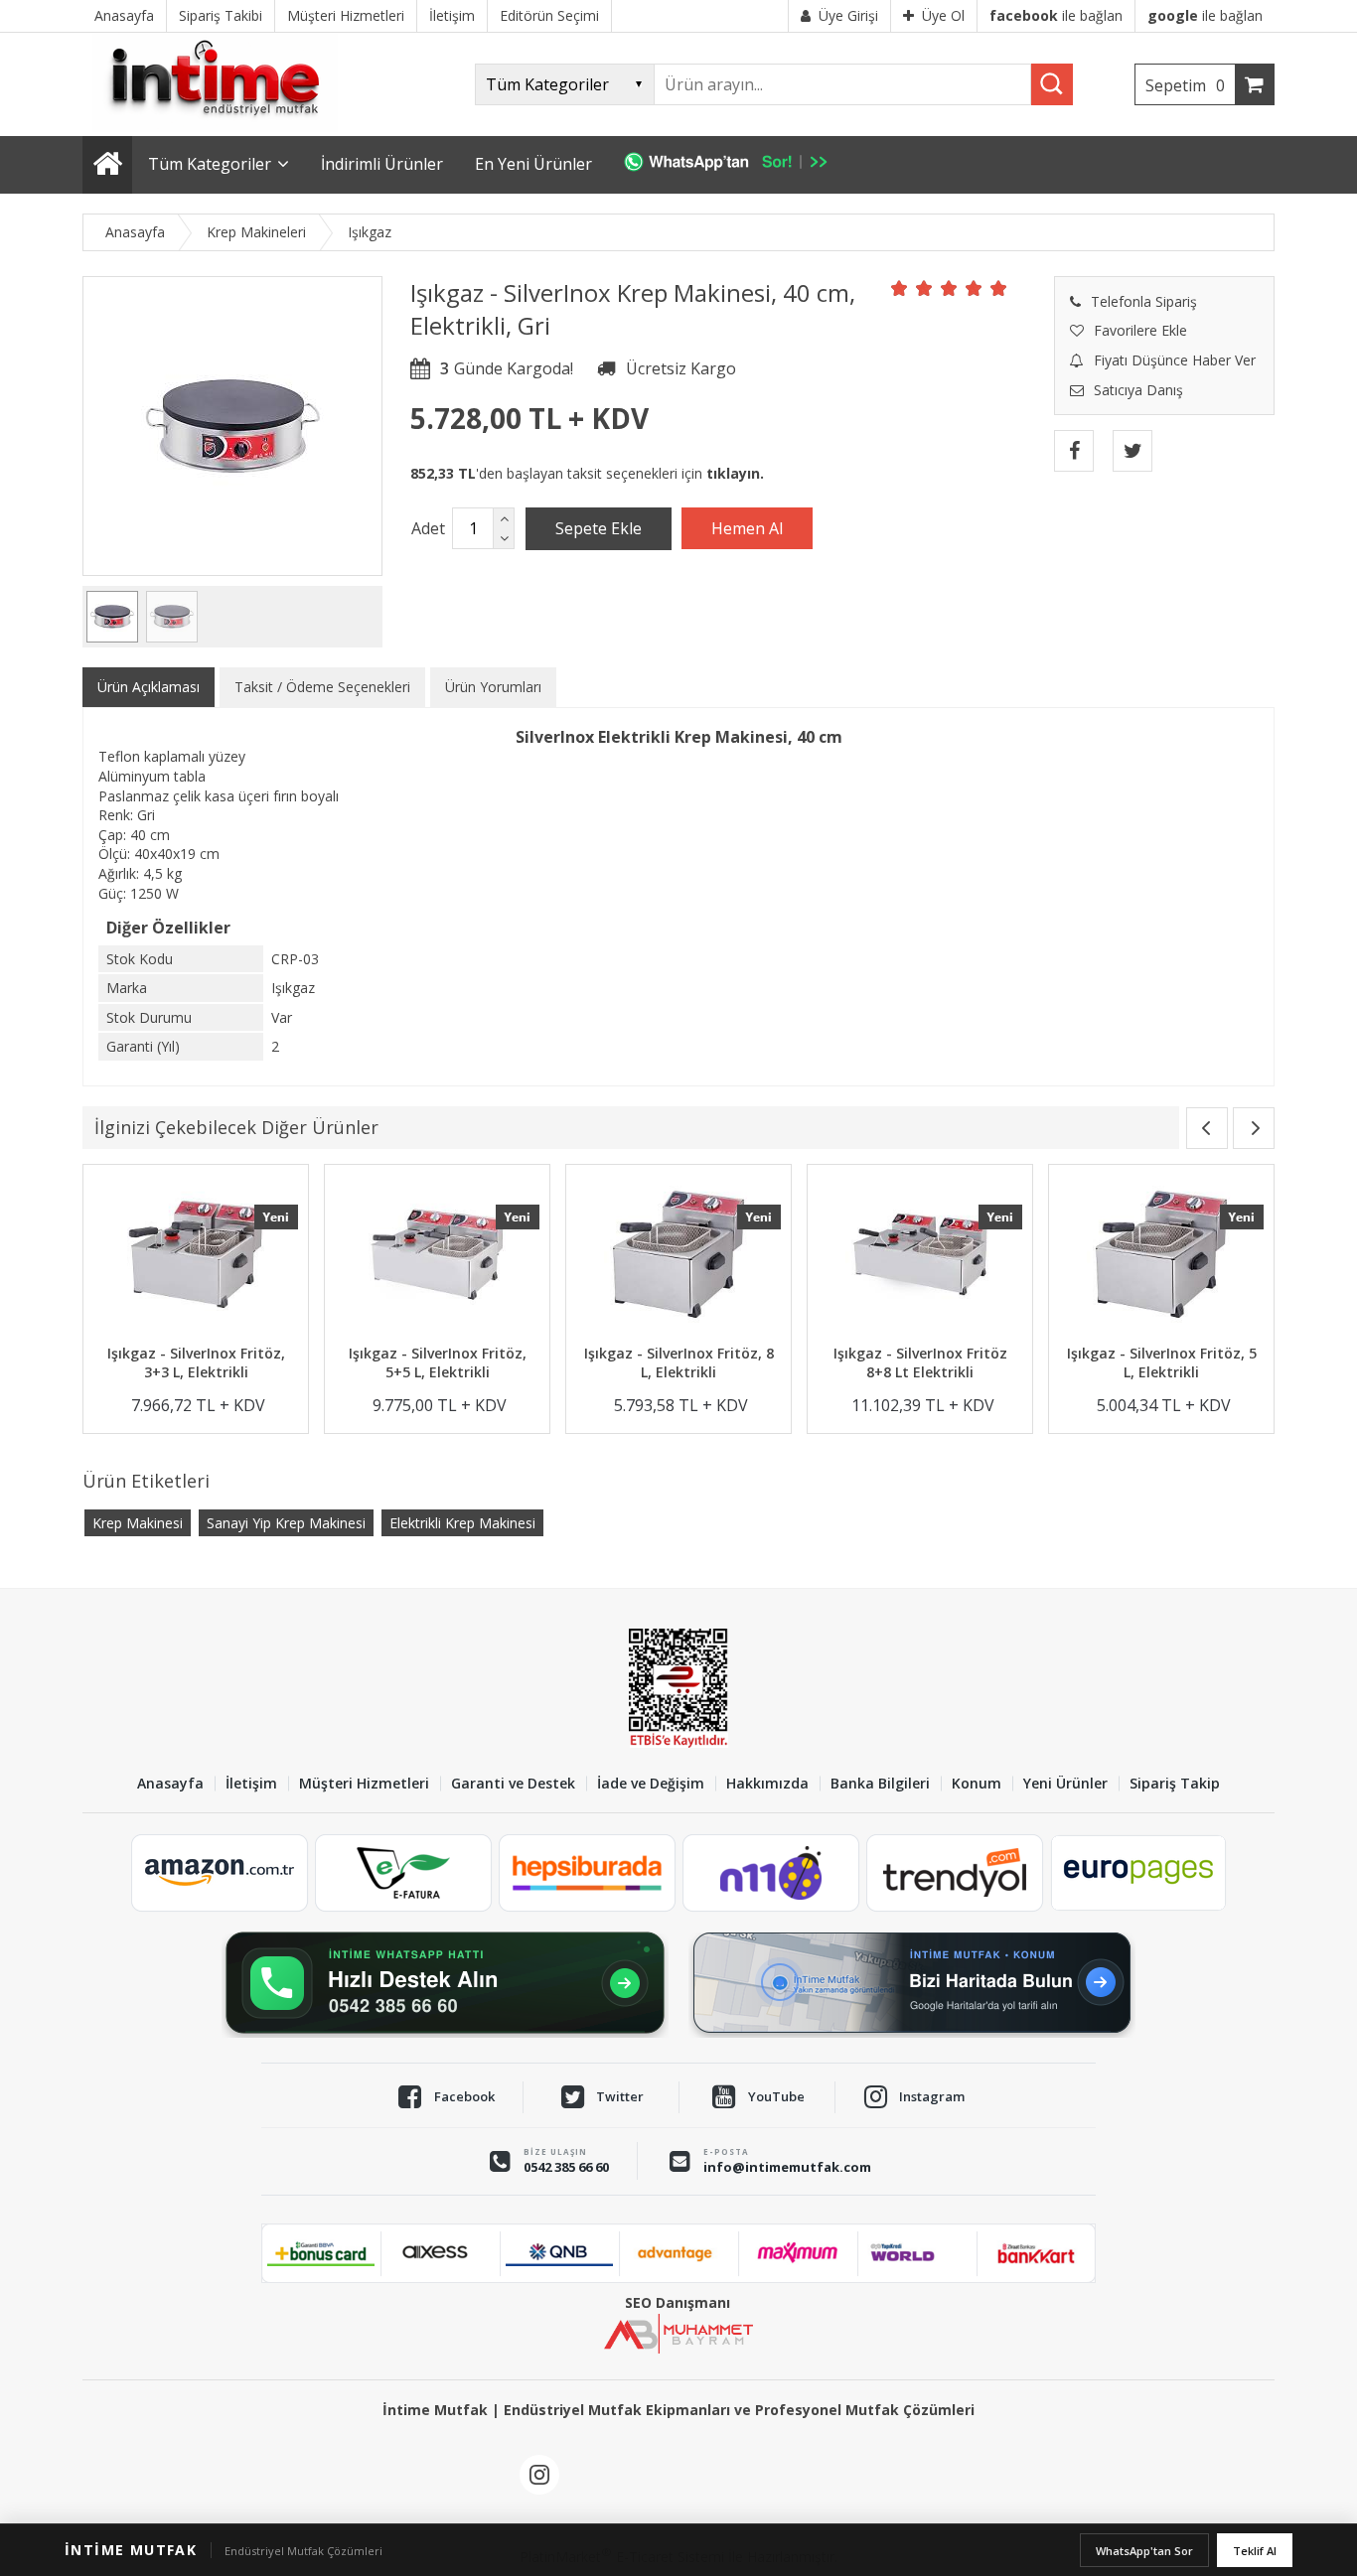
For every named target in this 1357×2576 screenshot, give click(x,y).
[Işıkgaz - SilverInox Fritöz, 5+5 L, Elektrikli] (437, 1257)
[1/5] (900, 288)
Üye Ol (943, 15)
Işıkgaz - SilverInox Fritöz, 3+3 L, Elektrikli (196, 1363)
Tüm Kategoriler (210, 164)
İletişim (251, 1784)
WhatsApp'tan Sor (1144, 2551)
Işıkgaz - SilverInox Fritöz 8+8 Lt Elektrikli (920, 1363)
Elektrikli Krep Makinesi (462, 1523)
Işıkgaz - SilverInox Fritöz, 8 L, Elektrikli (679, 1363)
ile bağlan (1056, 15)
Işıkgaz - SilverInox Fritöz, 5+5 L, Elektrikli (438, 1363)
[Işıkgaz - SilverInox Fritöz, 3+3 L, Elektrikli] (196, 1257)
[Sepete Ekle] (599, 528)
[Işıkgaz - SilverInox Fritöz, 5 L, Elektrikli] (1161, 1257)
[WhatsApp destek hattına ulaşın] (445, 1983)
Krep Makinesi (138, 1523)
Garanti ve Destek (513, 1784)
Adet (428, 528)
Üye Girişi (848, 15)
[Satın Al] (747, 528)
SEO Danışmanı (678, 2302)
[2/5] (912, 288)
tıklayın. (735, 473)
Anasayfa (170, 1784)
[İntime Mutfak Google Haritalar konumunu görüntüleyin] (912, 1983)
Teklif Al (1255, 2551)
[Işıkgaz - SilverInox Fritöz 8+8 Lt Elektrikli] (920, 1257)
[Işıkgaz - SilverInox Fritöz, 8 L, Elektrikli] (678, 1257)
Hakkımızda (767, 1784)
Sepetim (1185, 85)
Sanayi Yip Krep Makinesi (286, 1523)
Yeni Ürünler (1065, 1784)
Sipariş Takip (1175, 1784)
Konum (977, 1784)
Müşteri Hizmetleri (364, 1784)
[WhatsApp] (736, 165)
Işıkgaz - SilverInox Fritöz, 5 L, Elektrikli (1162, 1363)
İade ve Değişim (651, 1784)
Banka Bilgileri (880, 1784)
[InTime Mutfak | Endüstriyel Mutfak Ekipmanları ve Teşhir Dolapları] (222, 127)
